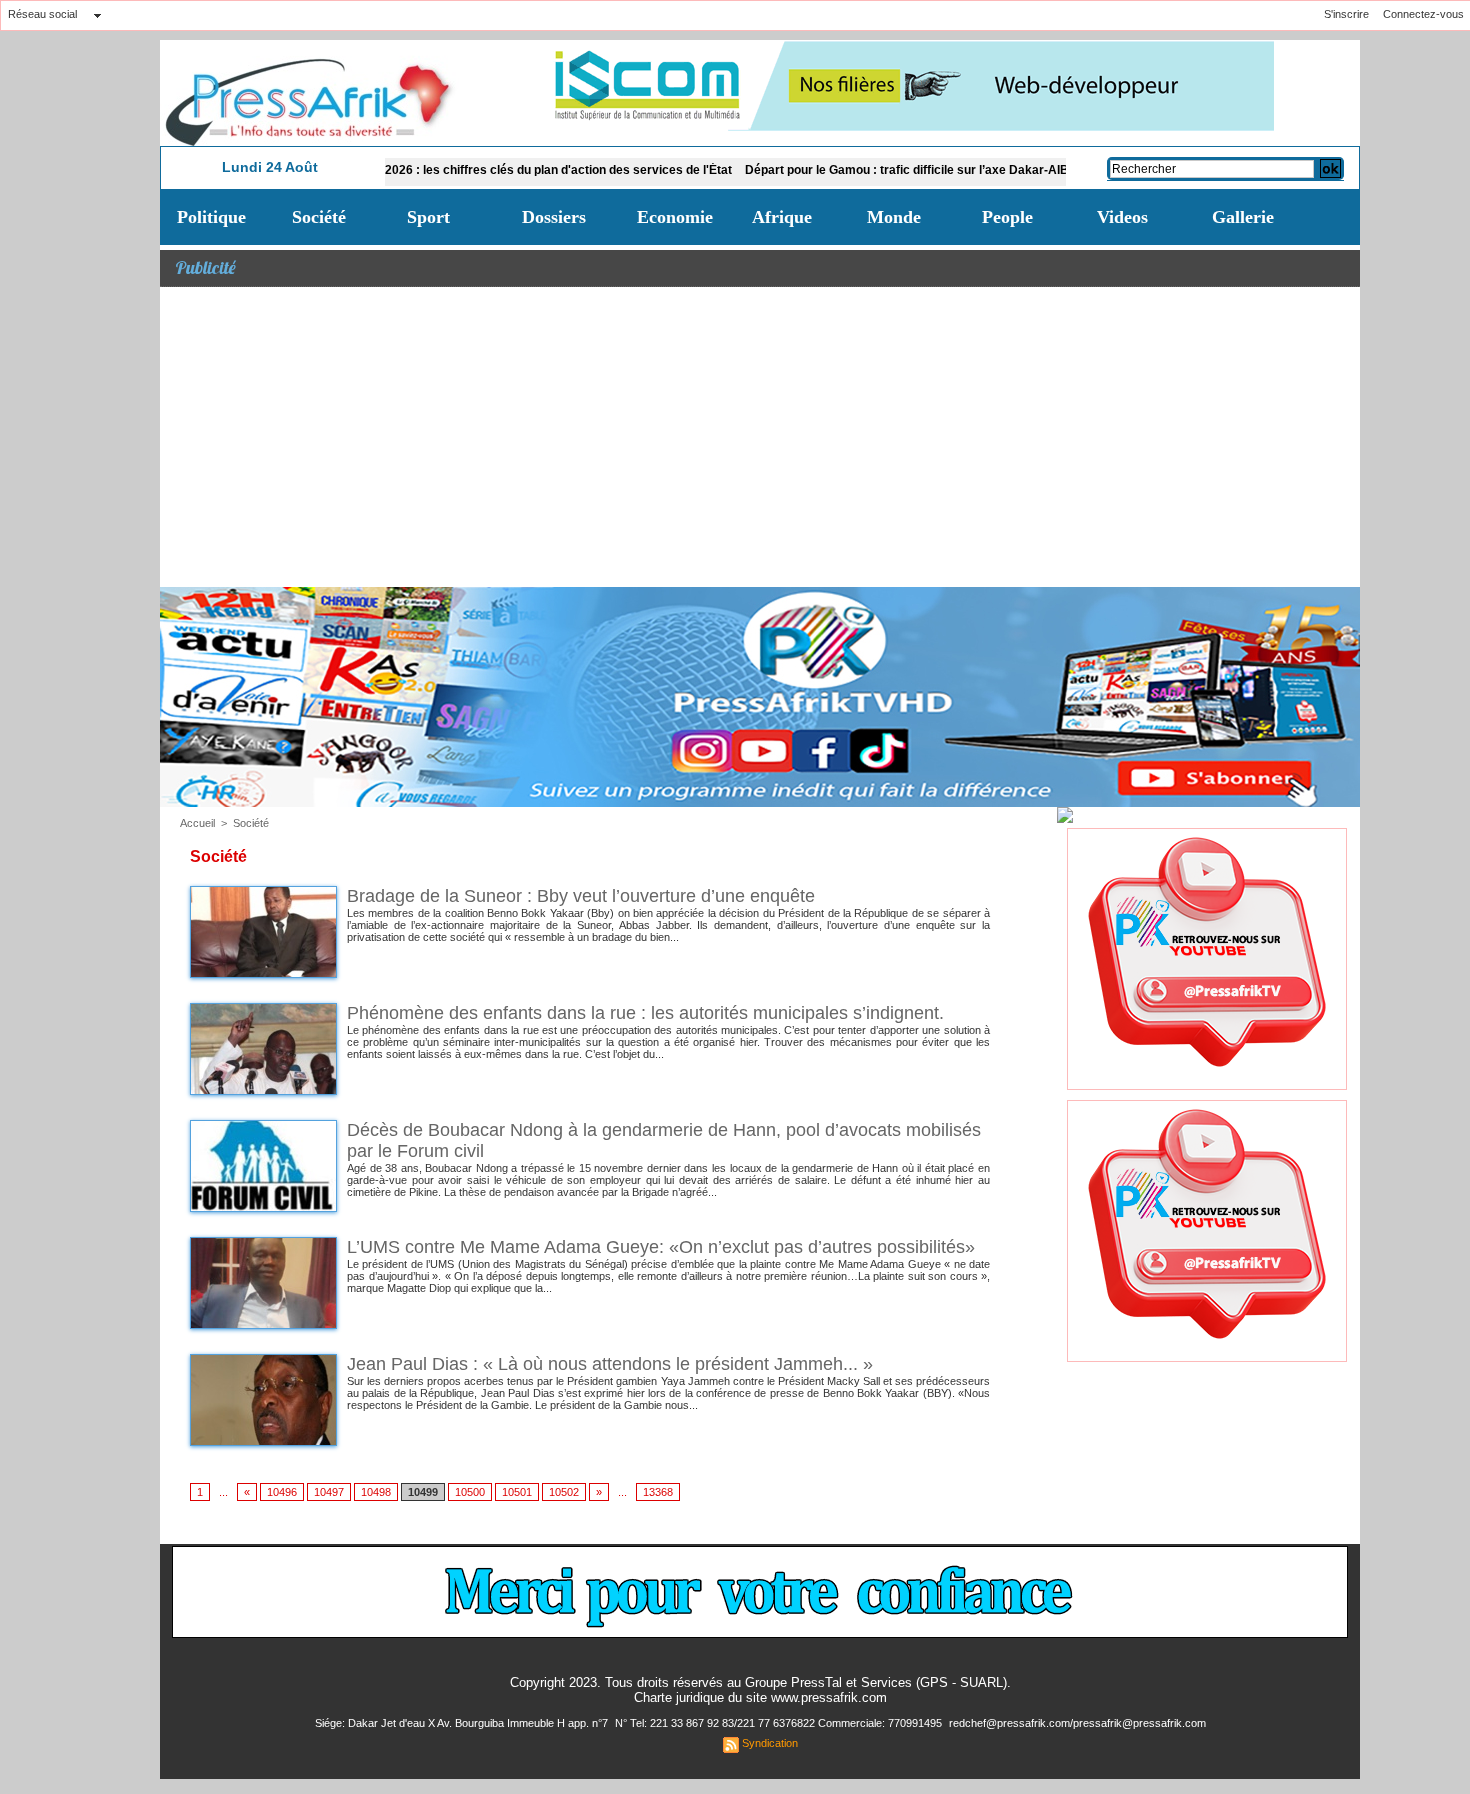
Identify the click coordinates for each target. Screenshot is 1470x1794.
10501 (517, 1492)
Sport (428, 217)
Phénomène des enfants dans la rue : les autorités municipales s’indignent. (645, 1013)
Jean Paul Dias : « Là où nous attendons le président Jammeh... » (610, 1364)
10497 (329, 1492)
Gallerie (1243, 217)
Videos (1122, 217)
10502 (564, 1492)
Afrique (782, 217)
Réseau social (42, 14)
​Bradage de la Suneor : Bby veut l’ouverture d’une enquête (581, 896)
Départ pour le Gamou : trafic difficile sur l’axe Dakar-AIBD (852, 170)
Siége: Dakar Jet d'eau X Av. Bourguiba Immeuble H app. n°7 (463, 1723)
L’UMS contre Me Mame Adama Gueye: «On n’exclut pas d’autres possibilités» (661, 1247)
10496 (282, 1492)
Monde (894, 217)
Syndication (770, 1743)
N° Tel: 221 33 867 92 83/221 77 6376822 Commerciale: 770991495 (780, 1723)
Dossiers (554, 217)
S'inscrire (1346, 14)
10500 (470, 1492)
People (1007, 217)
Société (319, 217)
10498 (376, 1492)
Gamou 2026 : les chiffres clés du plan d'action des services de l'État (477, 170)
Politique (211, 217)
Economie (675, 217)
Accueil (197, 823)
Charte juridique (679, 1697)
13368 (658, 1492)
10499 (423, 1492)
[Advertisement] (760, 437)
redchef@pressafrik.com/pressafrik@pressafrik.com (1077, 1723)
